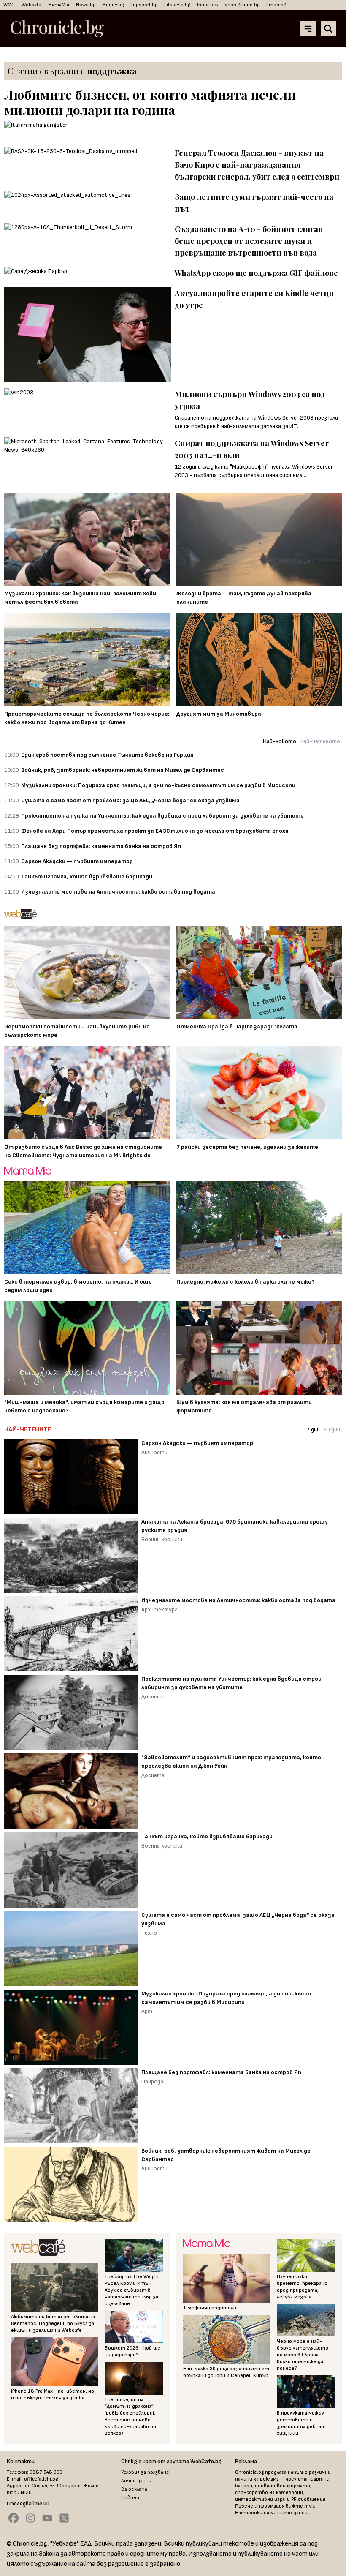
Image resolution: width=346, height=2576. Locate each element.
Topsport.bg (144, 5)
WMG (9, 5)
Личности (154, 1452)
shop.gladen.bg (242, 5)
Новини (130, 2498)
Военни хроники (162, 1539)
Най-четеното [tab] (320, 741)
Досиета (153, 1697)
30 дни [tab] (332, 1430)
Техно (149, 1933)
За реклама (134, 2489)
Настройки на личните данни (271, 2513)
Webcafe (31, 5)
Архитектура (159, 1610)
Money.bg (113, 5)
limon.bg (276, 5)
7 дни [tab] (313, 1430)
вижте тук (300, 2506)
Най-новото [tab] (280, 741)
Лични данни (136, 2481)
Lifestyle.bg (177, 5)
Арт (147, 2011)
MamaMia (59, 5)
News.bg (86, 5)
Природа (152, 2081)
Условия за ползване (145, 2472)
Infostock (208, 5)
